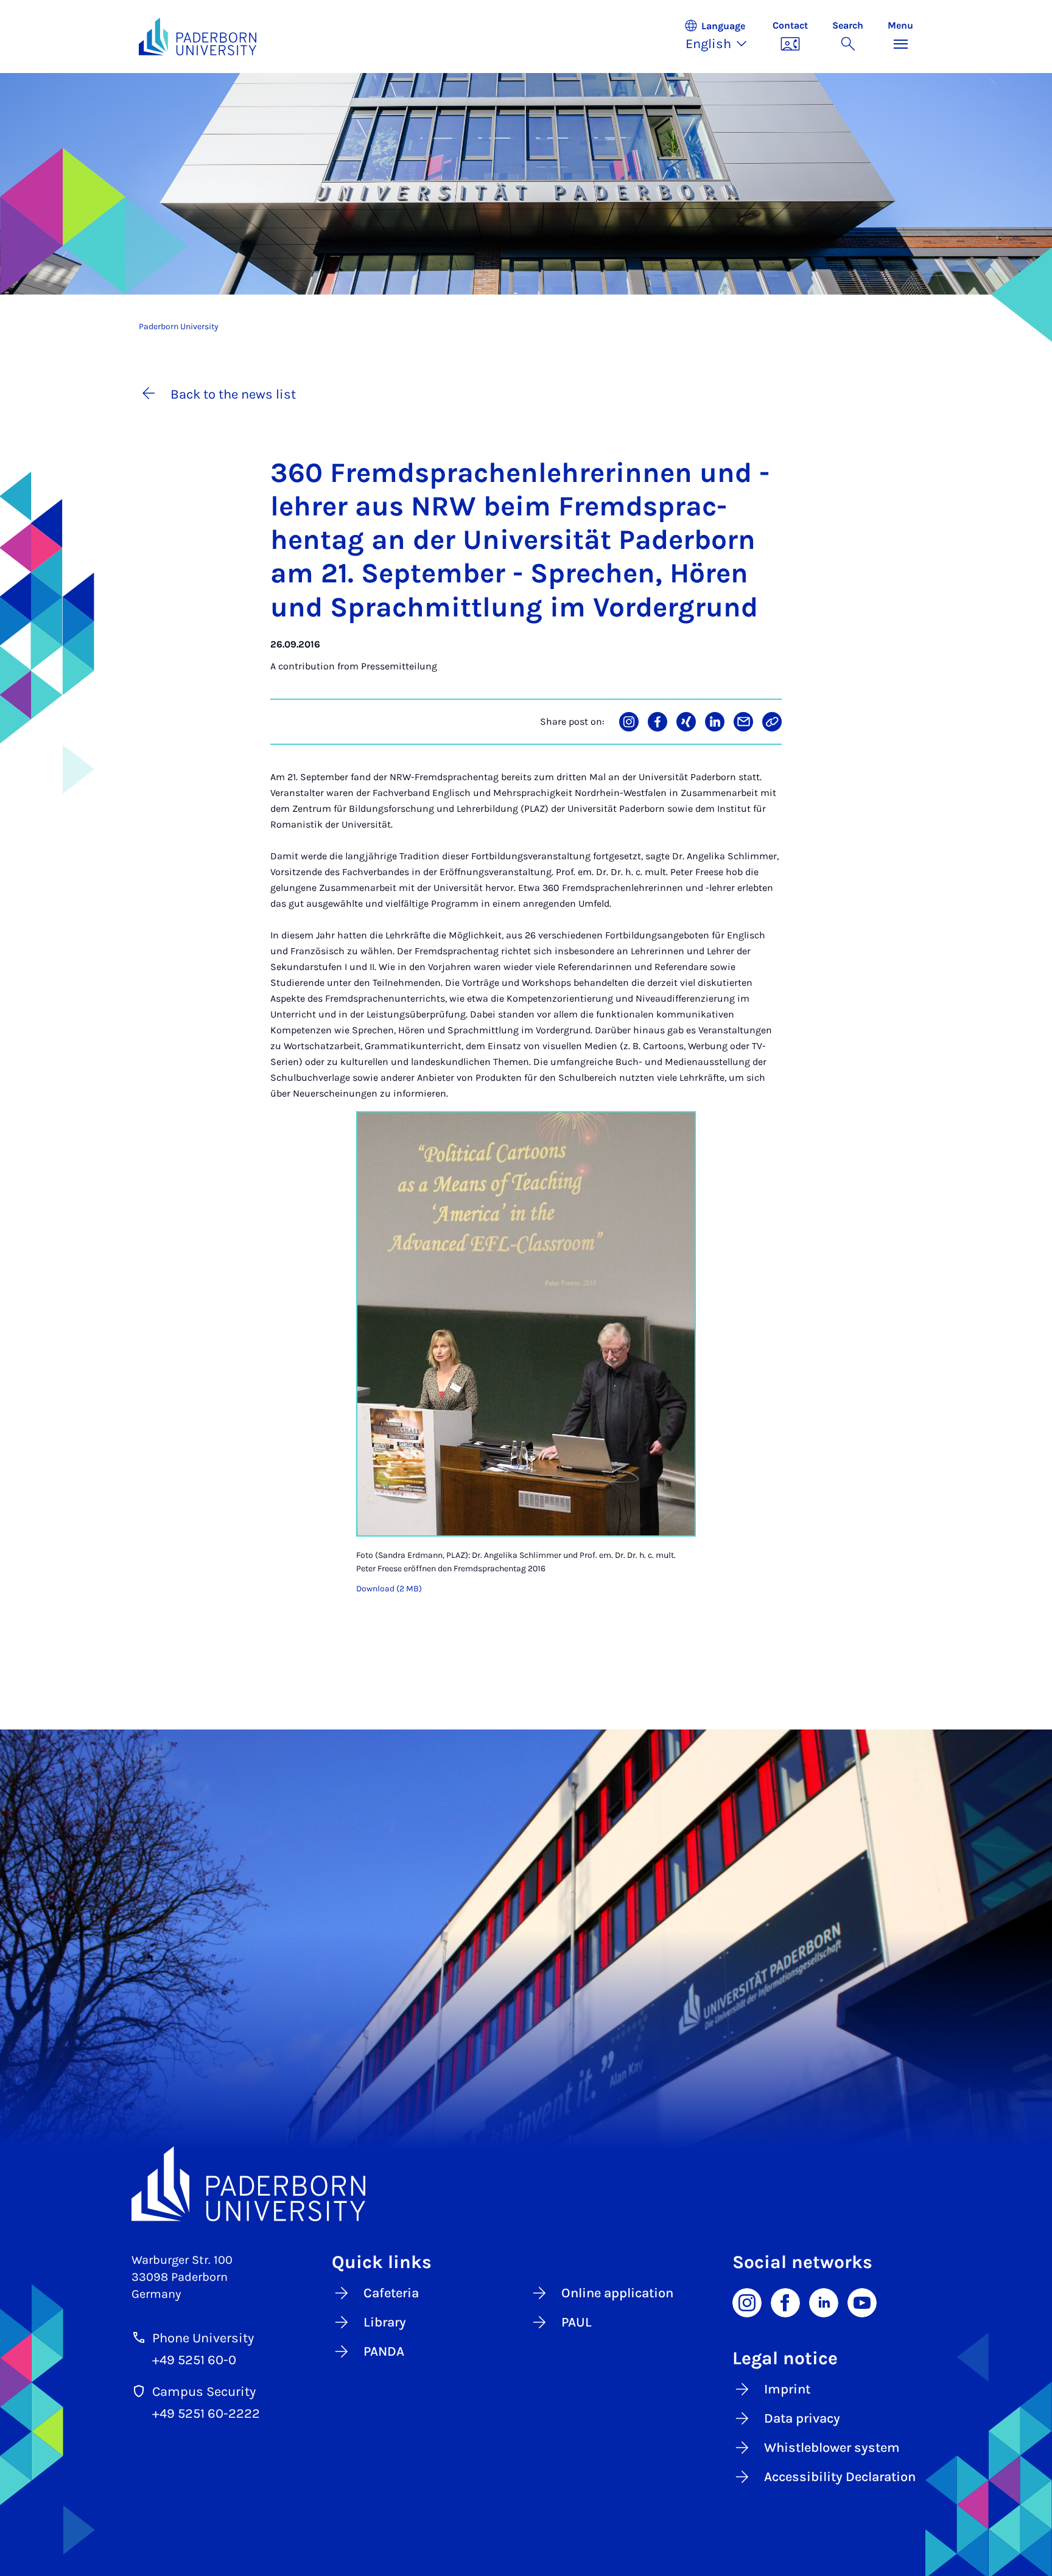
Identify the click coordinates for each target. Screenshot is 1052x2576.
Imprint (787, 2389)
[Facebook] (785, 2302)
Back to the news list (233, 394)
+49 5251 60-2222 (206, 2414)
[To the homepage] (198, 37)
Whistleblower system (832, 2448)
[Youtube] (862, 2302)
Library (385, 2322)
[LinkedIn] (824, 2302)
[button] (722, 37)
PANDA (384, 2351)
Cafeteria (391, 2293)
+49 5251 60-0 (194, 2360)
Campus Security (204, 2392)
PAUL (577, 2322)
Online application (617, 2293)
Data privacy (802, 2418)
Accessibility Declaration (840, 2477)
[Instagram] (747, 2302)
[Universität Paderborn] (526, 2184)
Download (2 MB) (389, 1589)
